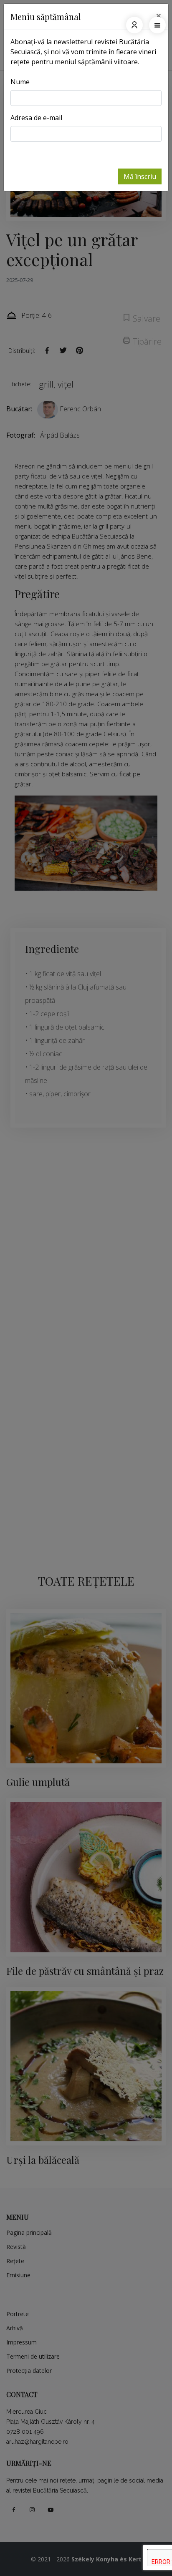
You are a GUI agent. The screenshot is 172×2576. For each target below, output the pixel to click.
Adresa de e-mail (36, 118)
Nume (20, 82)
